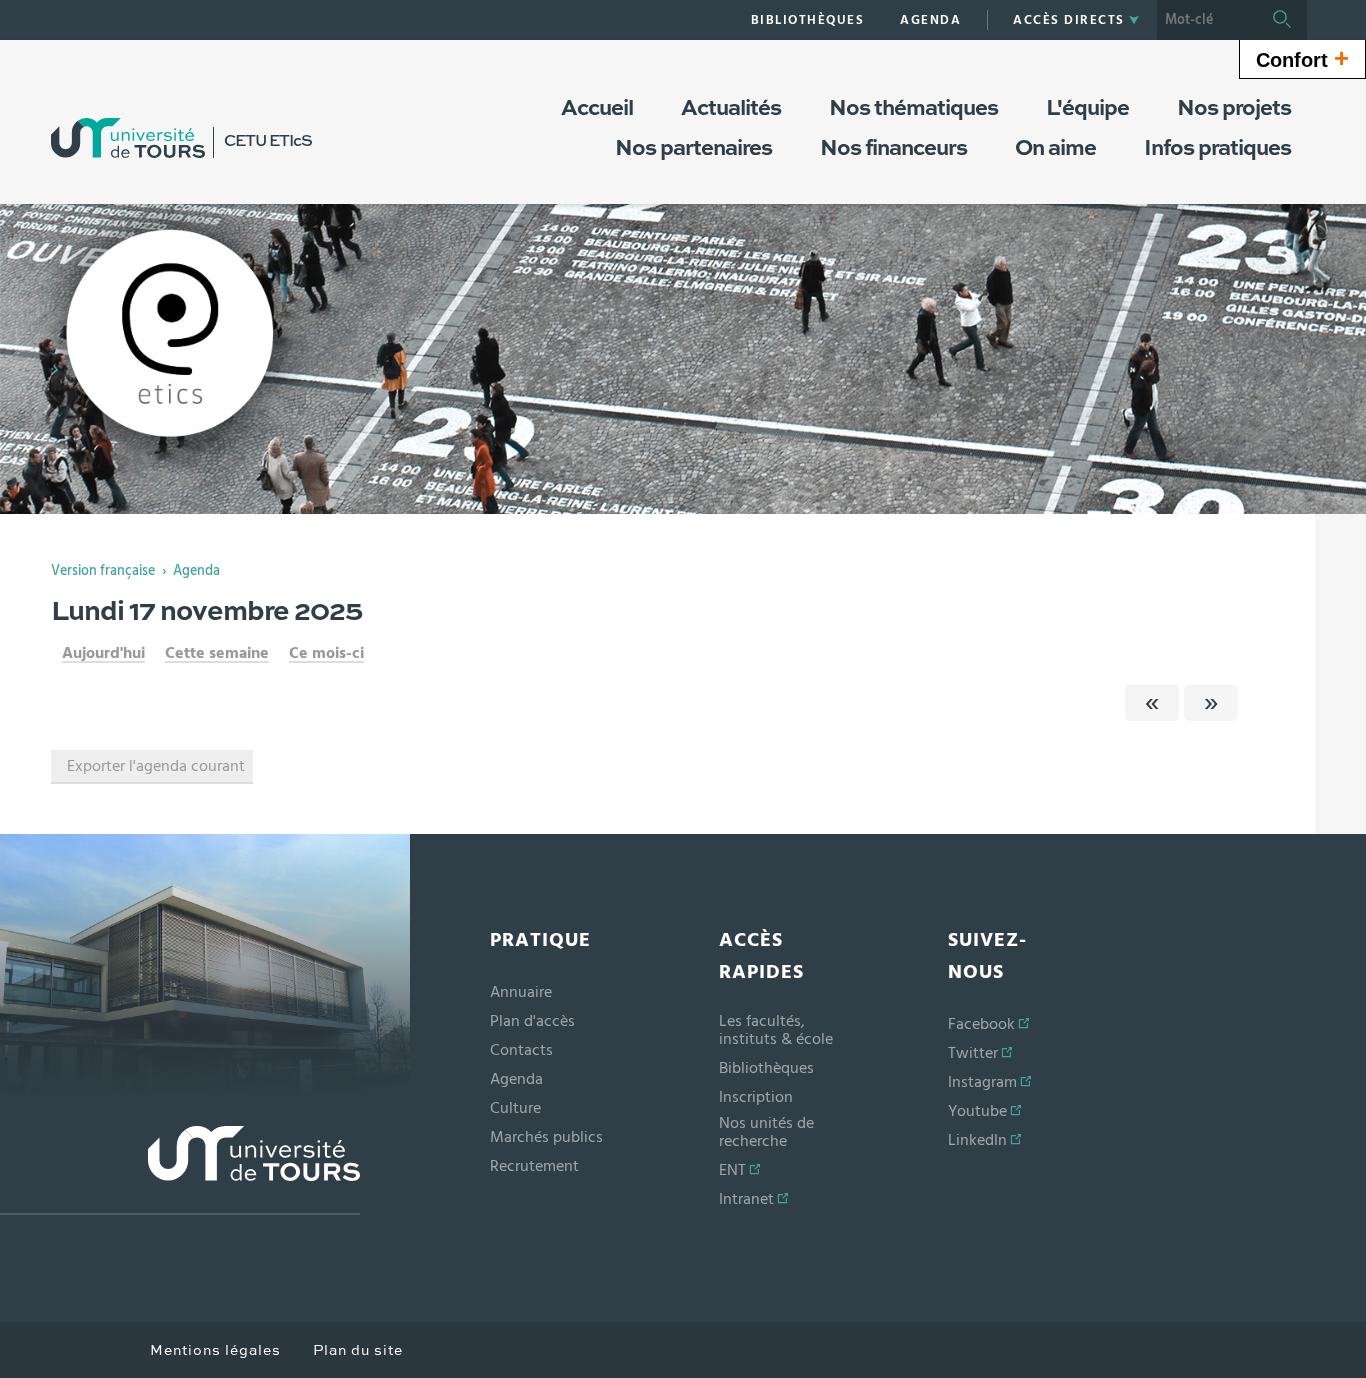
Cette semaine (217, 653)
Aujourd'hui (103, 653)
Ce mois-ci (326, 653)
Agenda (196, 571)
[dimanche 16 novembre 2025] (1152, 703)
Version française (103, 571)
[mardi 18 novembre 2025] (1211, 703)
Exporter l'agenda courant (156, 766)
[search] (1207, 20)
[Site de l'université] (180, 1170)
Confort (1302, 58)
